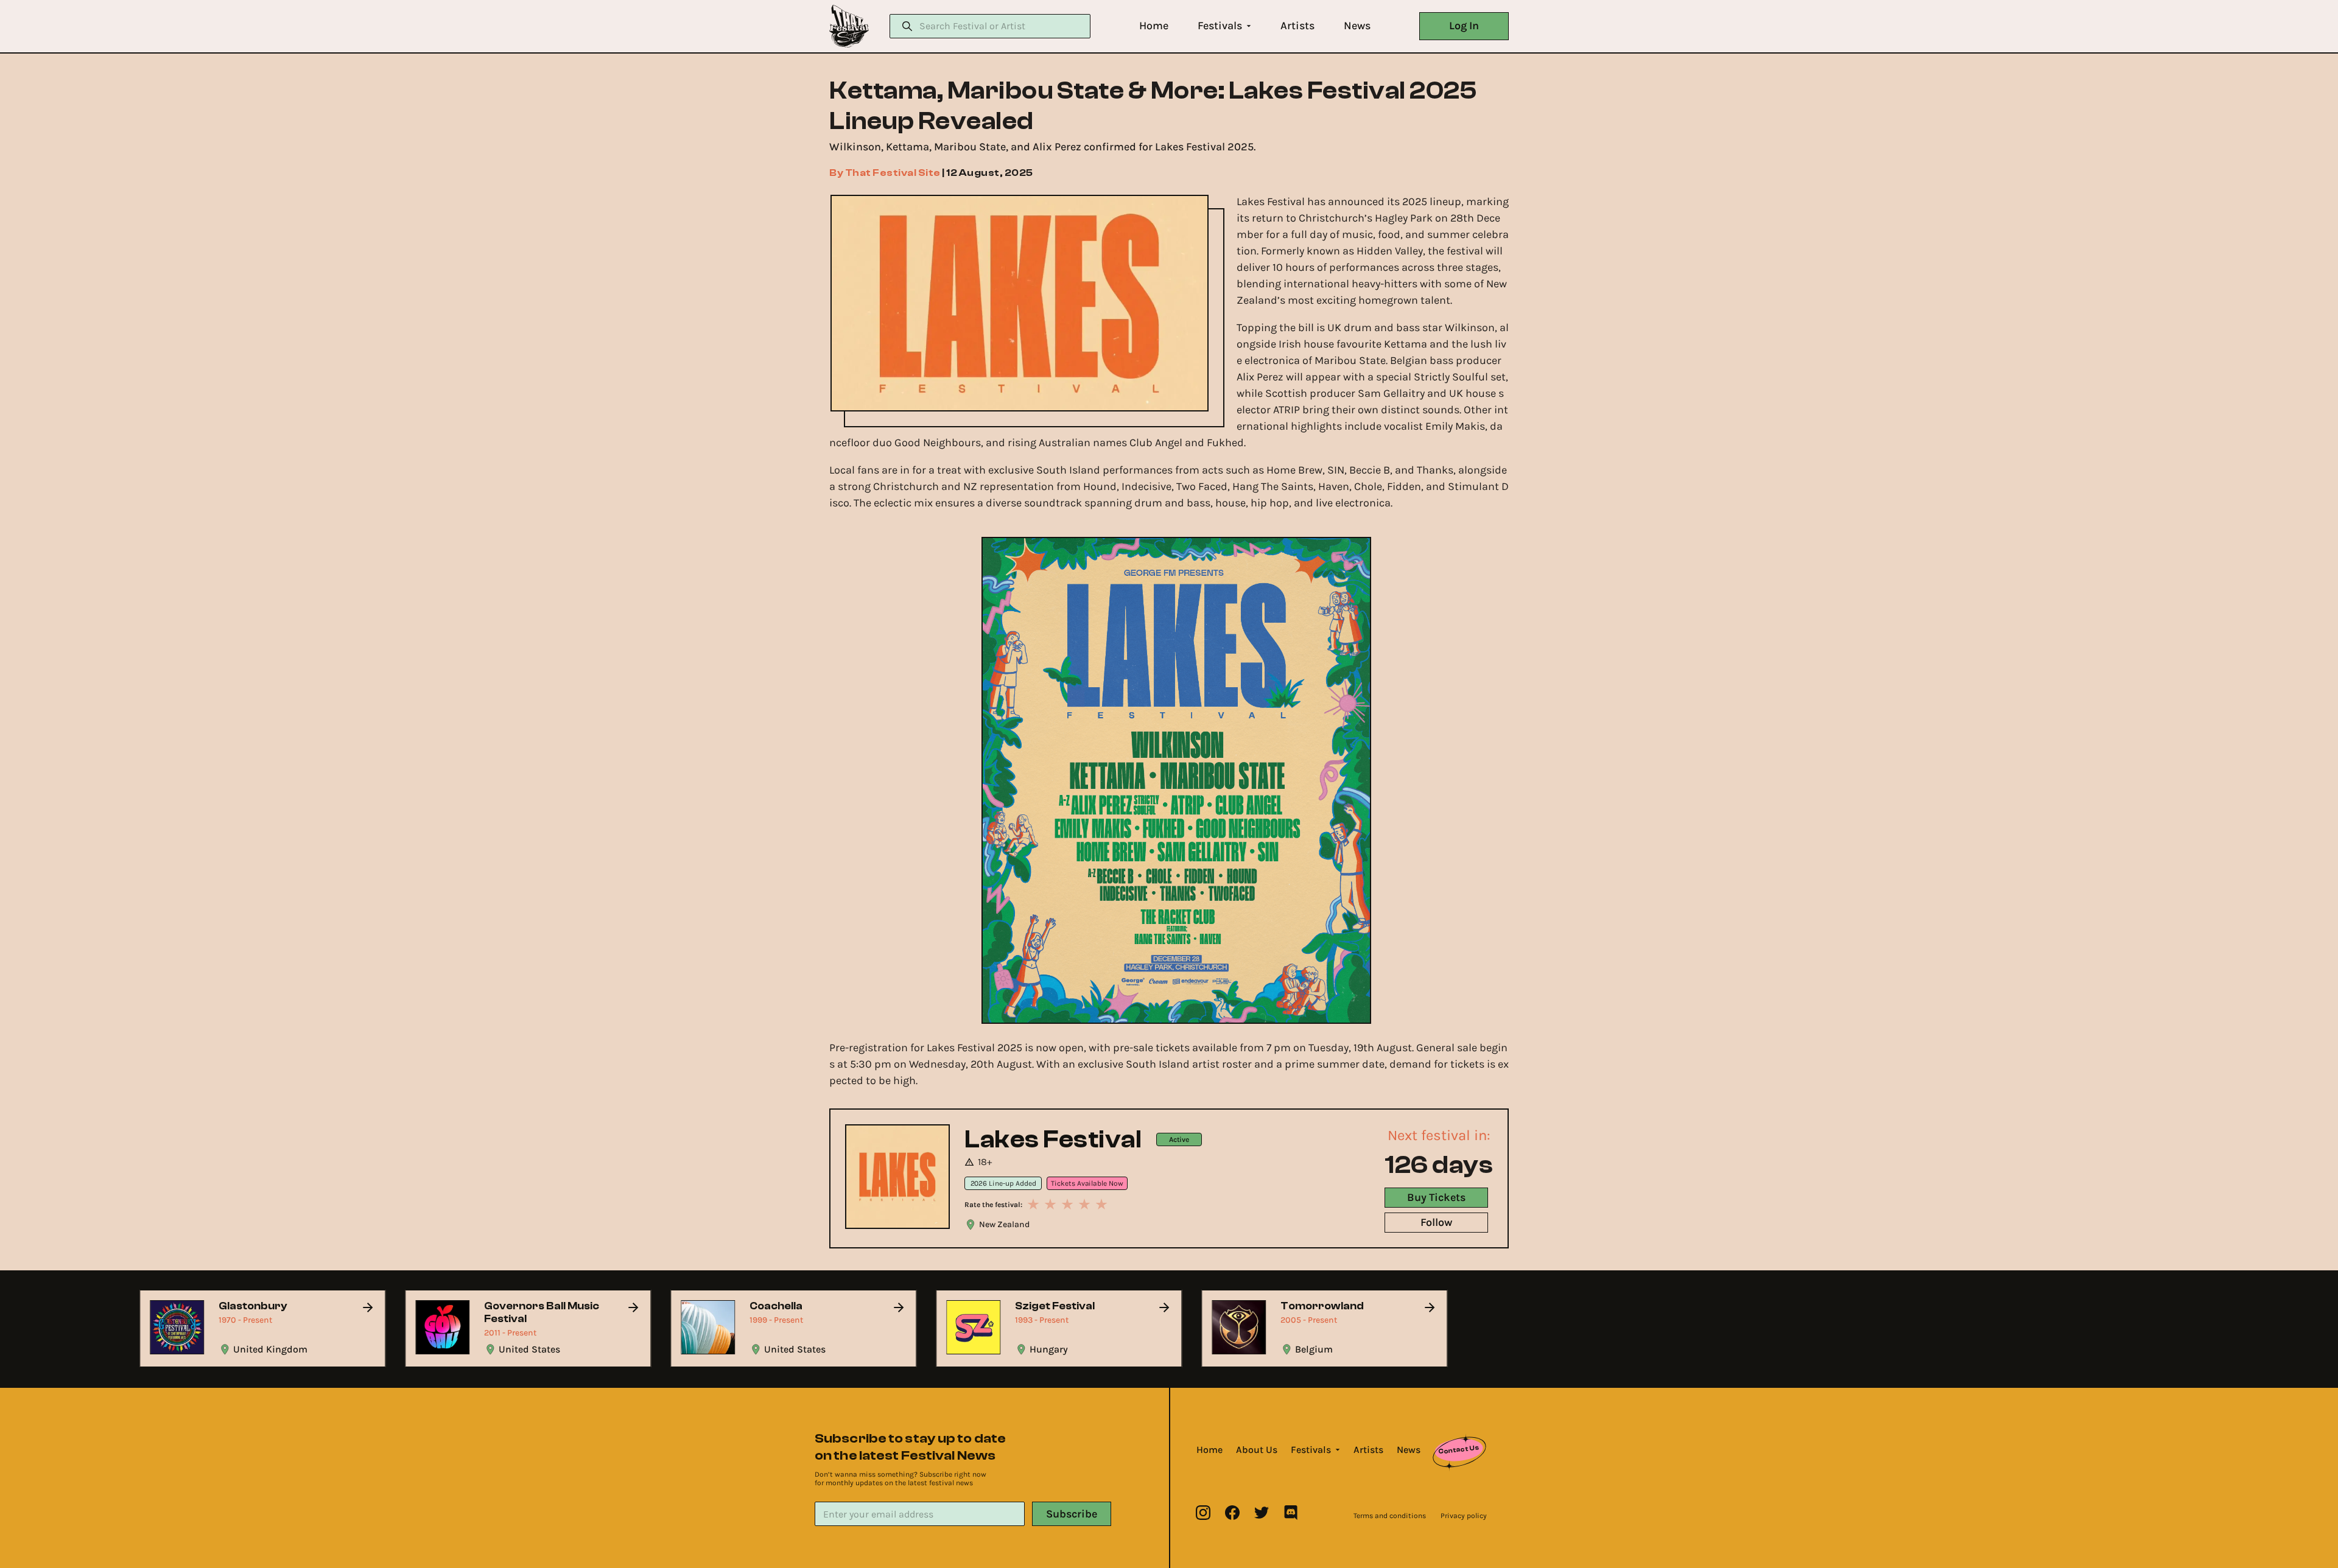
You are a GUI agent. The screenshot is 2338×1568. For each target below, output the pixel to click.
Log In (1464, 26)
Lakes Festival (1053, 1139)
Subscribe (1072, 1514)
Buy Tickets (1436, 1197)
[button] (1154, 26)
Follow (1436, 1222)
